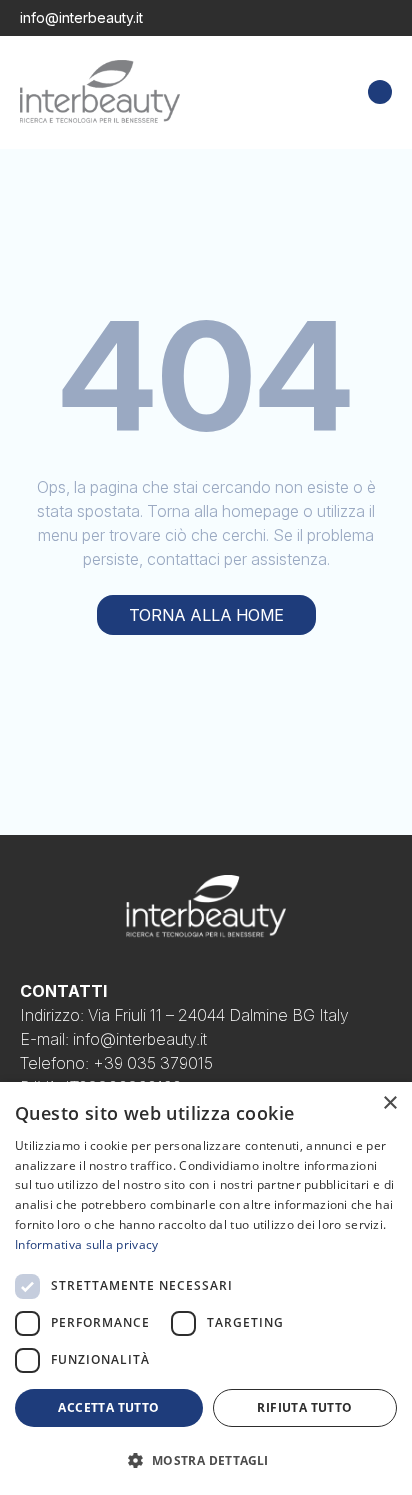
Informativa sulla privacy (87, 1244)
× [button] (389, 1103)
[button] (206, 1460)
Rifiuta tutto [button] (304, 1407)
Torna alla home (206, 615)
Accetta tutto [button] (108, 1407)
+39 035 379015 (153, 1063)
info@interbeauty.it (81, 17)
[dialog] (206, 1288)
